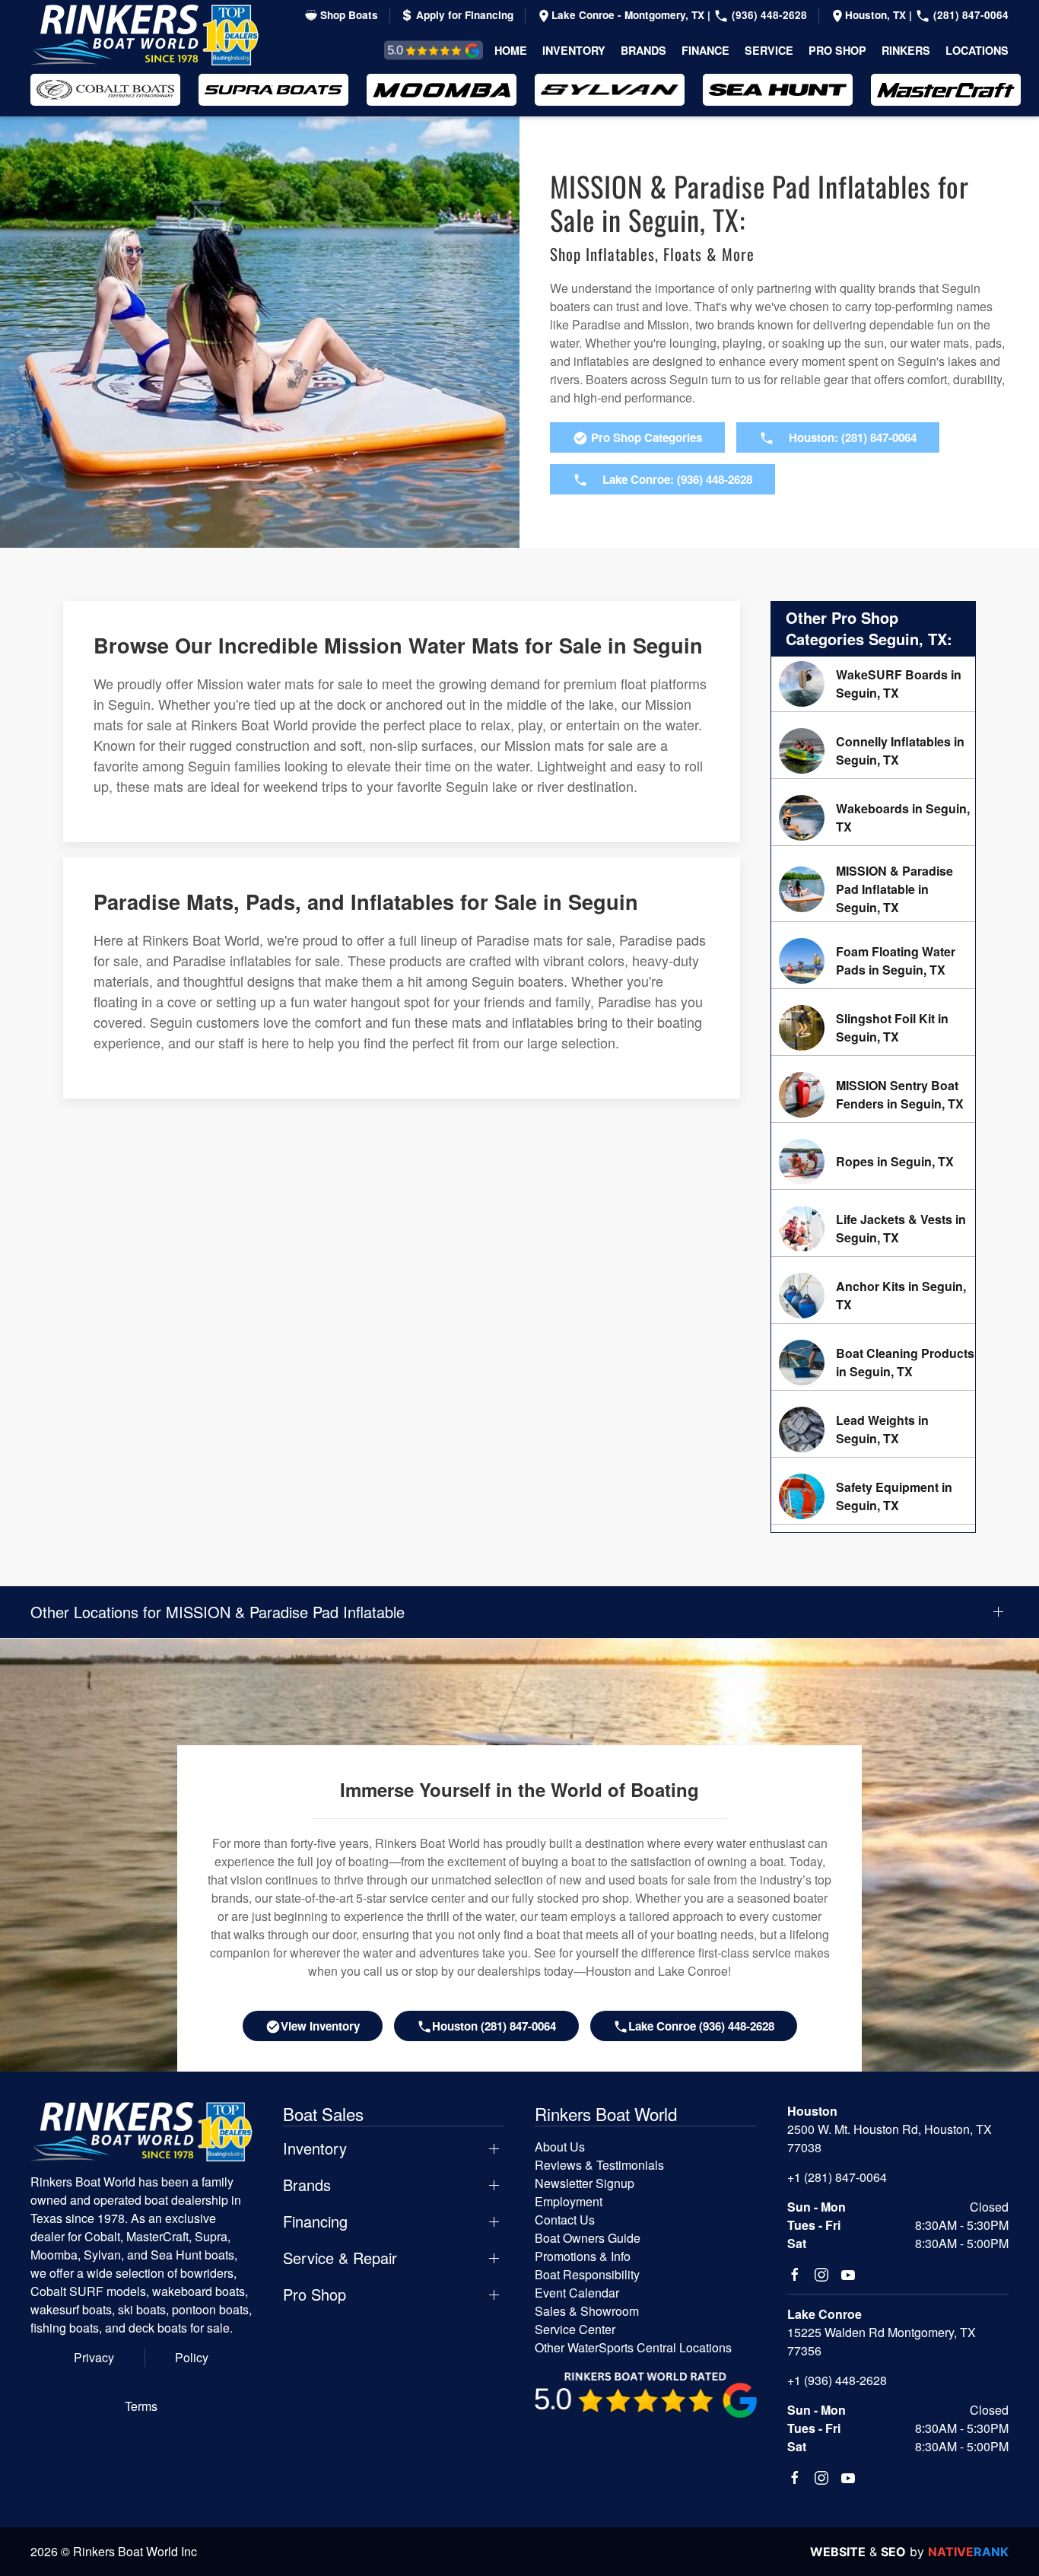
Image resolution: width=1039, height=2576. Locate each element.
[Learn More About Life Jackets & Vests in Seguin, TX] (873, 1229)
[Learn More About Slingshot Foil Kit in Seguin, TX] (873, 1028)
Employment (569, 2201)
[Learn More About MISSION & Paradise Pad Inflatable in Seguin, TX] (873, 889)
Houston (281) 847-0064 (494, 2026)
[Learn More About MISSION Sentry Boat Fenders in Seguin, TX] (873, 1095)
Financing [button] (315, 2221)
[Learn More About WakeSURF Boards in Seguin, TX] (873, 684)
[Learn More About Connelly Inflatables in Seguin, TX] (873, 751)
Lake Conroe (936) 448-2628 (701, 2026)
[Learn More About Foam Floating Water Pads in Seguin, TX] (873, 961)
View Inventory (320, 2026)
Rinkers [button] (906, 50)
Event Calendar (577, 2293)
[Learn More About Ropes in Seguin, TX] (873, 1162)
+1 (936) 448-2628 (837, 2380)
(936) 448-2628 (768, 15)
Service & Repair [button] (340, 2258)
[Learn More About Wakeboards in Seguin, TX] (873, 818)
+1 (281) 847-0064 (837, 2177)
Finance (705, 50)
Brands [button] (643, 50)
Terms (141, 2406)
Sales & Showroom (587, 2311)
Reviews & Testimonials (416, 50)
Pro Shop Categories (645, 437)
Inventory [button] (574, 50)
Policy (192, 2357)
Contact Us (565, 2220)
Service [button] (769, 50)
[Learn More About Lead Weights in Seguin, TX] (873, 1430)
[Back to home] (145, 35)
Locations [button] (977, 50)
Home (511, 50)
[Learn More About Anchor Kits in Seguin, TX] (873, 1296)
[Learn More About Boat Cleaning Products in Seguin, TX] (873, 1363)
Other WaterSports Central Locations (633, 2347)
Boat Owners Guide (588, 2238)
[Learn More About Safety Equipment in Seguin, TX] (873, 1496)
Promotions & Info (583, 2256)
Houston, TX (877, 15)
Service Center (575, 2329)
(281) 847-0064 (969, 15)
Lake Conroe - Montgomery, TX (629, 15)
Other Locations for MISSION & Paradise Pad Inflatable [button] (218, 1612)
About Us (560, 2147)
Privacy (94, 2357)
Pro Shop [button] (837, 50)
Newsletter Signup (585, 2183)
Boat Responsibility (587, 2274)
